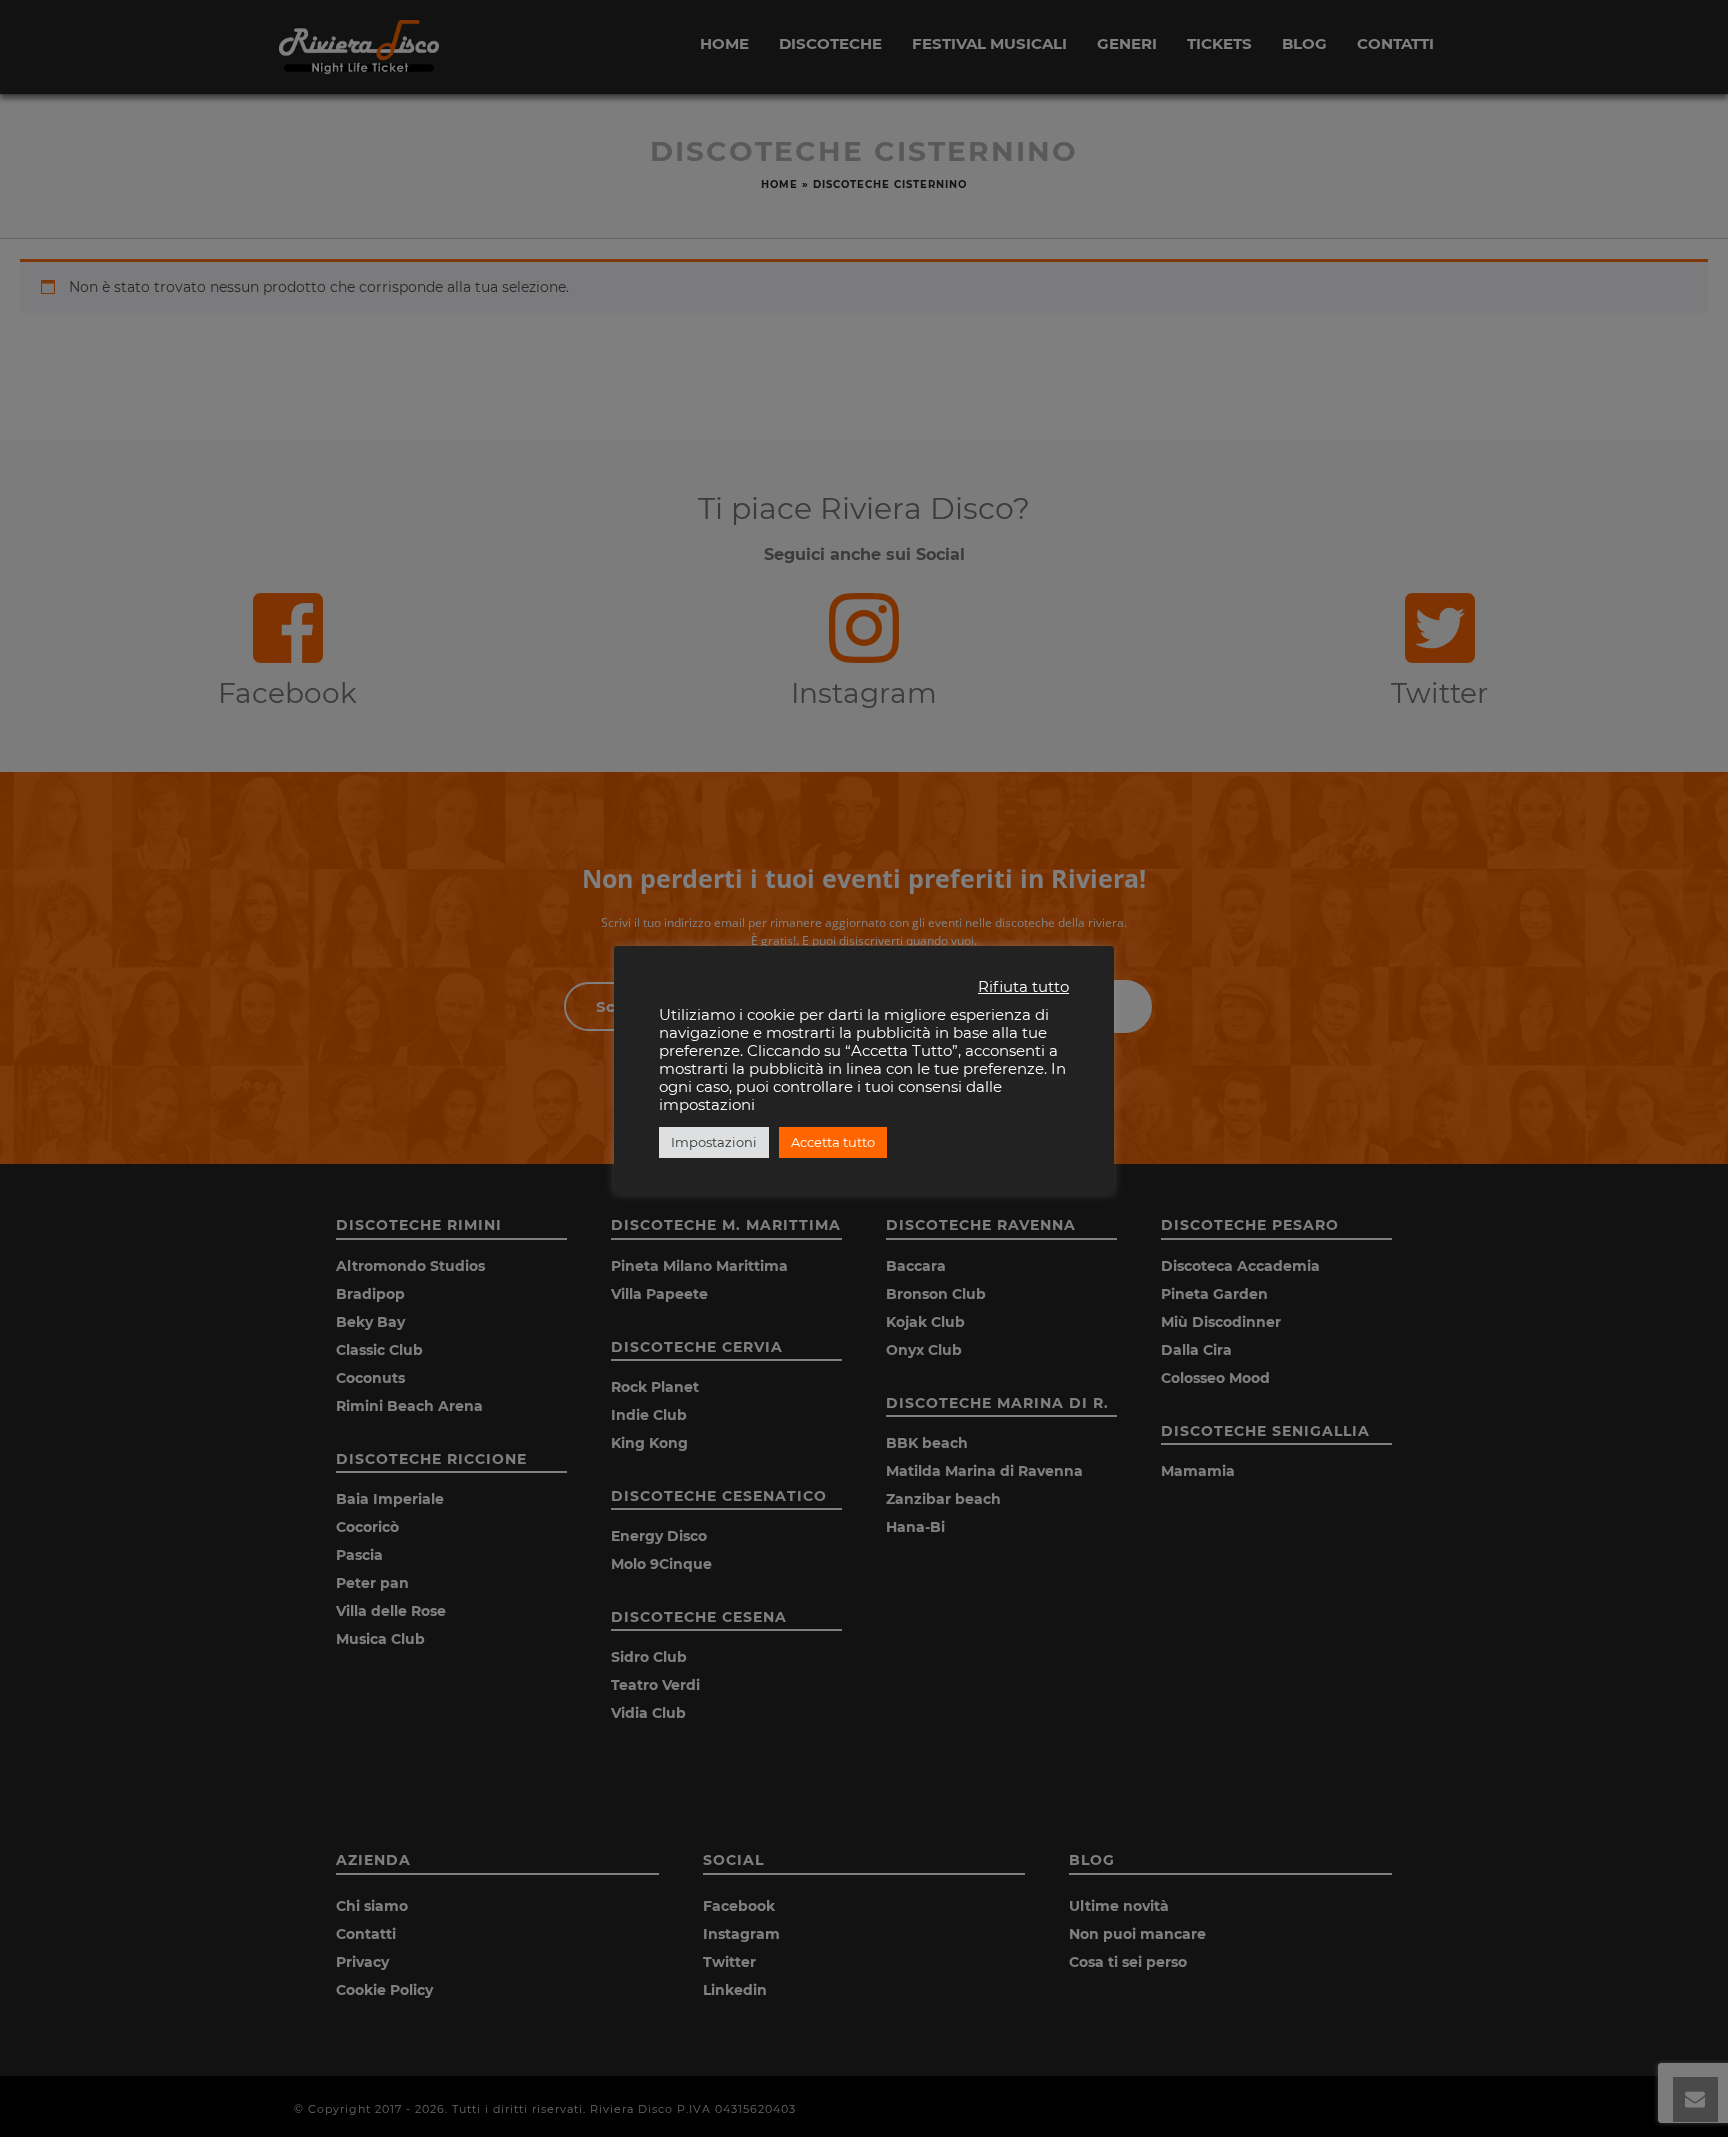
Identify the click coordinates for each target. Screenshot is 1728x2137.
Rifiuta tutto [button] (1023, 987)
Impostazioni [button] (714, 1142)
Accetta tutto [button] (833, 1142)
